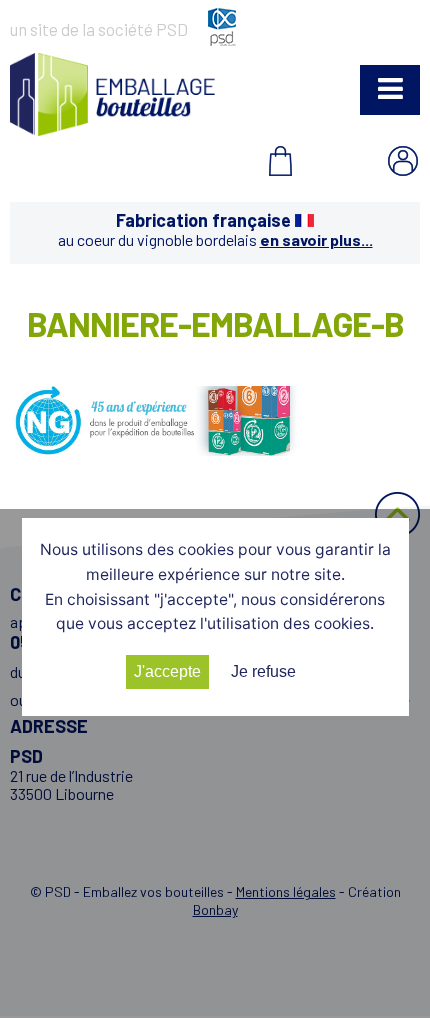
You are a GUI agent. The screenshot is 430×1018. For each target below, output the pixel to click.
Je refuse (263, 671)
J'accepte (167, 671)
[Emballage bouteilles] (112, 129)
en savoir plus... (316, 239)
